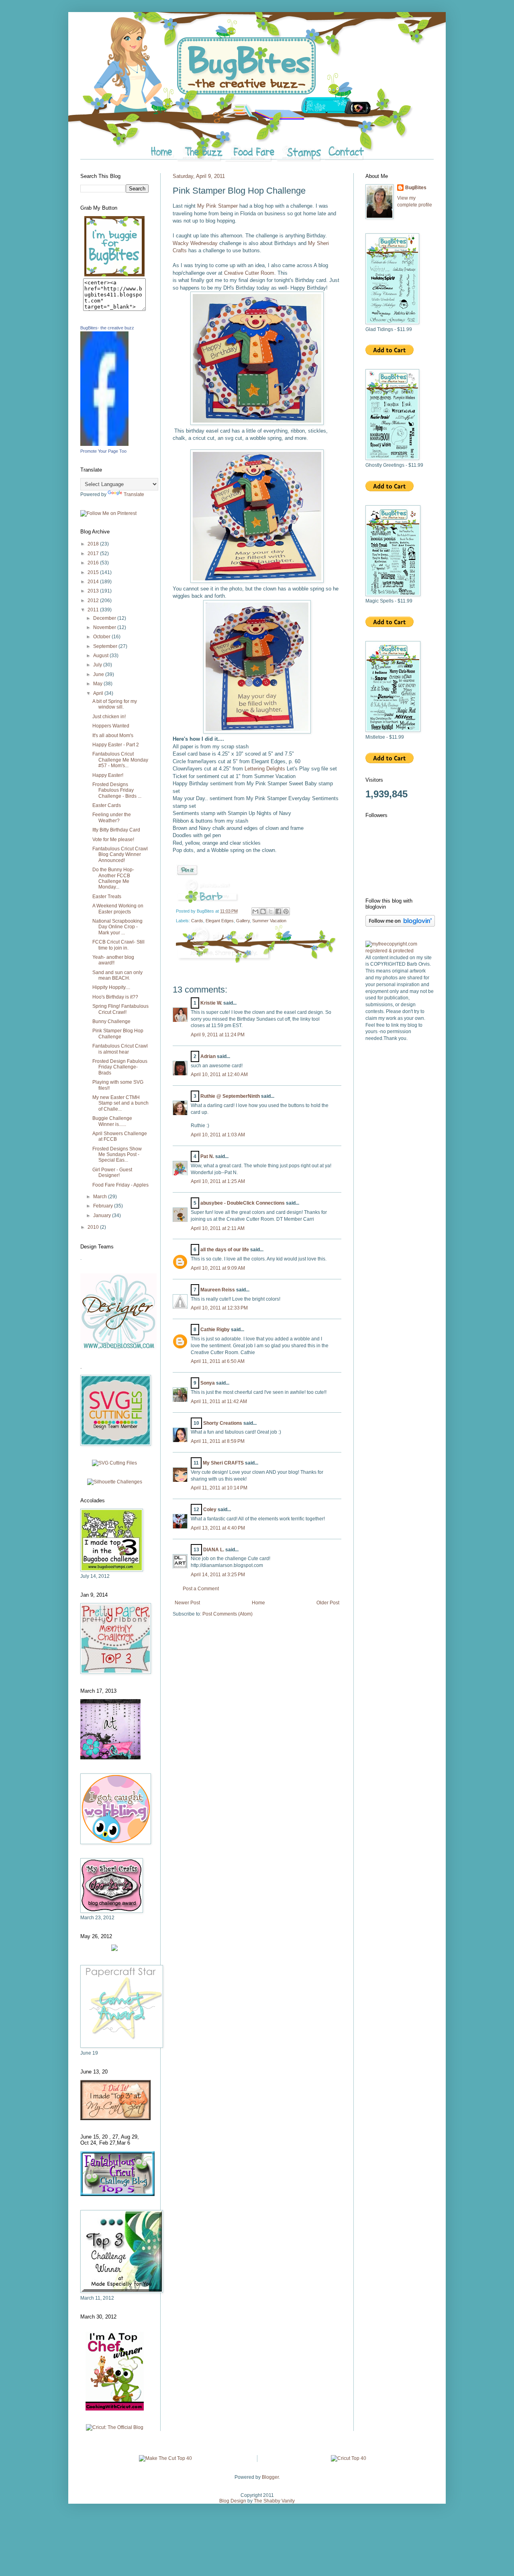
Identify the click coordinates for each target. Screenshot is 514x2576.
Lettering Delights (265, 769)
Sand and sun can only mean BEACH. (117, 975)
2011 (94, 610)
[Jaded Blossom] (118, 1348)
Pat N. (207, 1156)
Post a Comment (201, 1589)
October (102, 637)
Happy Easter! (108, 775)
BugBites (416, 188)
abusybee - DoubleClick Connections (243, 1203)
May (98, 684)
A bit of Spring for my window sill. (115, 704)
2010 (94, 1227)
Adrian (208, 1056)
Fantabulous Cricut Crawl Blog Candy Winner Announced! (120, 855)
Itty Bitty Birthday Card (116, 830)
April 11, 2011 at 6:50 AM (218, 1361)
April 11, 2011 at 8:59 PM (218, 1441)
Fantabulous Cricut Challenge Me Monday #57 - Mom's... (120, 760)
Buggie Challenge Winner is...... (112, 1121)
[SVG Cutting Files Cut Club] (114, 1463)
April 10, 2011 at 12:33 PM (219, 1308)
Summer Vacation (269, 921)
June (99, 674)
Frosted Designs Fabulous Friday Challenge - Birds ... (117, 790)
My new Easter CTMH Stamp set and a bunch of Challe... (120, 1103)
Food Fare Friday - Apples (120, 1185)
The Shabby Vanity (274, 2501)
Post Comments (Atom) (227, 1614)
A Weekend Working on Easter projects (118, 909)
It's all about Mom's (113, 735)
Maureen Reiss (218, 1290)
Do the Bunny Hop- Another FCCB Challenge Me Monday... (113, 878)
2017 (94, 554)
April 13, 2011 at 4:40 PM (218, 1528)
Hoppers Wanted (111, 726)
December (105, 618)
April (99, 693)
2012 (94, 601)
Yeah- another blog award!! (113, 960)
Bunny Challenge (111, 1021)
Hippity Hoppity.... (111, 987)
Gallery (243, 921)
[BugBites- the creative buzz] (104, 444)
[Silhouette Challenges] (115, 1482)
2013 (94, 591)
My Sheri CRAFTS (223, 1463)
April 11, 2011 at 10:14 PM (219, 1488)
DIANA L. (214, 1550)
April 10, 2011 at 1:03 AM (218, 1135)
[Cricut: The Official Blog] (115, 2427)
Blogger (270, 2477)
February (104, 1206)
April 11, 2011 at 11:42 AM (219, 1401)
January (103, 1215)
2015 (94, 572)
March (101, 1197)
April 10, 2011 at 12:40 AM (219, 1075)
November (105, 627)
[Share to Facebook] (278, 911)
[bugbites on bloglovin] (400, 925)
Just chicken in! (109, 717)
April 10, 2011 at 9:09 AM (218, 1268)
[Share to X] (271, 911)
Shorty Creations (223, 1423)
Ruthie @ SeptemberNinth (230, 1096)
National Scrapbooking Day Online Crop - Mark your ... (117, 927)
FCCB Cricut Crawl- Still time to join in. (118, 945)
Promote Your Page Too (103, 451)
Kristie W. (212, 1003)
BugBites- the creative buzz (107, 328)
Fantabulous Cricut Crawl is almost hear (120, 1049)
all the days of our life (225, 1250)
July (98, 665)
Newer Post (187, 1603)
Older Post (328, 1603)
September (106, 646)
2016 (94, 563)
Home (258, 1603)
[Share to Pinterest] (286, 911)
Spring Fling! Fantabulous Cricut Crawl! (120, 1009)
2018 (94, 544)
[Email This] (255, 911)
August (101, 656)
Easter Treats (107, 897)
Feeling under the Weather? (112, 817)
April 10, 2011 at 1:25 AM (218, 1181)
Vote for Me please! (113, 840)
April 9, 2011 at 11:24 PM (218, 1035)
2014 (94, 582)
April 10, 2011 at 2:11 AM (218, 1228)
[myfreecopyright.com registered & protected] (400, 951)
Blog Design (233, 2501)
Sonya (208, 1383)
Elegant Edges (220, 921)
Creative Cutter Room (249, 273)
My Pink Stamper (217, 206)
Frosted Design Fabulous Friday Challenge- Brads (120, 1067)
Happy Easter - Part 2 (116, 745)
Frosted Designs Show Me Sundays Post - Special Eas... (117, 1155)
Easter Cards (107, 805)
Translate (134, 494)
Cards (197, 921)
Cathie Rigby (215, 1330)
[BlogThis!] (263, 911)
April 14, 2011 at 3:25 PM (218, 1575)
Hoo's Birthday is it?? (115, 997)
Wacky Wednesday (195, 243)
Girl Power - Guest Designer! (112, 1173)
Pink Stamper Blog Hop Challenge (118, 1034)
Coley (210, 1510)
